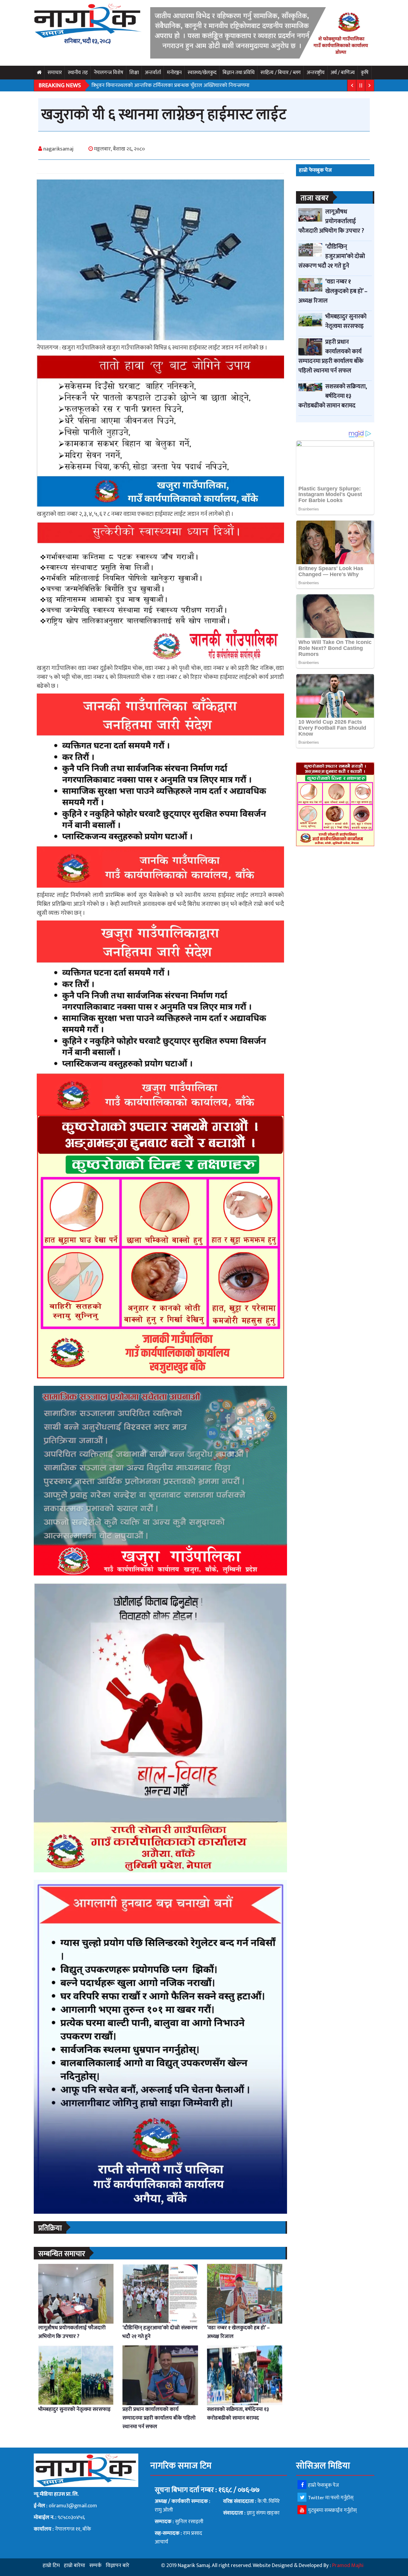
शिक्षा (134, 73)
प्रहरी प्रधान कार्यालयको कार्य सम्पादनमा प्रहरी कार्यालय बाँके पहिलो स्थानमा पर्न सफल (159, 2418)
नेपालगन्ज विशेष (109, 73)
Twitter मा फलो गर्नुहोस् (331, 2498)
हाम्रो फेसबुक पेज (323, 2485)
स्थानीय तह (78, 73)
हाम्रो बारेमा (75, 2566)
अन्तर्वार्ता (153, 73)
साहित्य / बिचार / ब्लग (281, 73)
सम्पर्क (95, 2566)
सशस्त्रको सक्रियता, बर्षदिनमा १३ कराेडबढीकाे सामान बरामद (238, 2414)
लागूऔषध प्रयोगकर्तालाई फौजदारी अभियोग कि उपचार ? (72, 2332)
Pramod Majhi (348, 2566)
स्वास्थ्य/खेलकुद (202, 73)
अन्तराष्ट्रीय (316, 73)
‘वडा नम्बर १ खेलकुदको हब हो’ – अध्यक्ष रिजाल (238, 2332)
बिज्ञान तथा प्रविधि (238, 73)
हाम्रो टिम (51, 2566)
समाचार (55, 73)
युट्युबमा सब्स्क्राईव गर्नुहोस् (332, 2510)
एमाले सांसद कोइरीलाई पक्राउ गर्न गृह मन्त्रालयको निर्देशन (147, 85)
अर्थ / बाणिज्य (343, 73)
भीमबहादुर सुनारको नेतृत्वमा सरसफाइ (74, 2409)
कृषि (365, 73)
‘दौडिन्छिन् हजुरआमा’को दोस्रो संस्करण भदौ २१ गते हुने (160, 2332)
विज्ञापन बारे (118, 2566)
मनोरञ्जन (174, 73)
